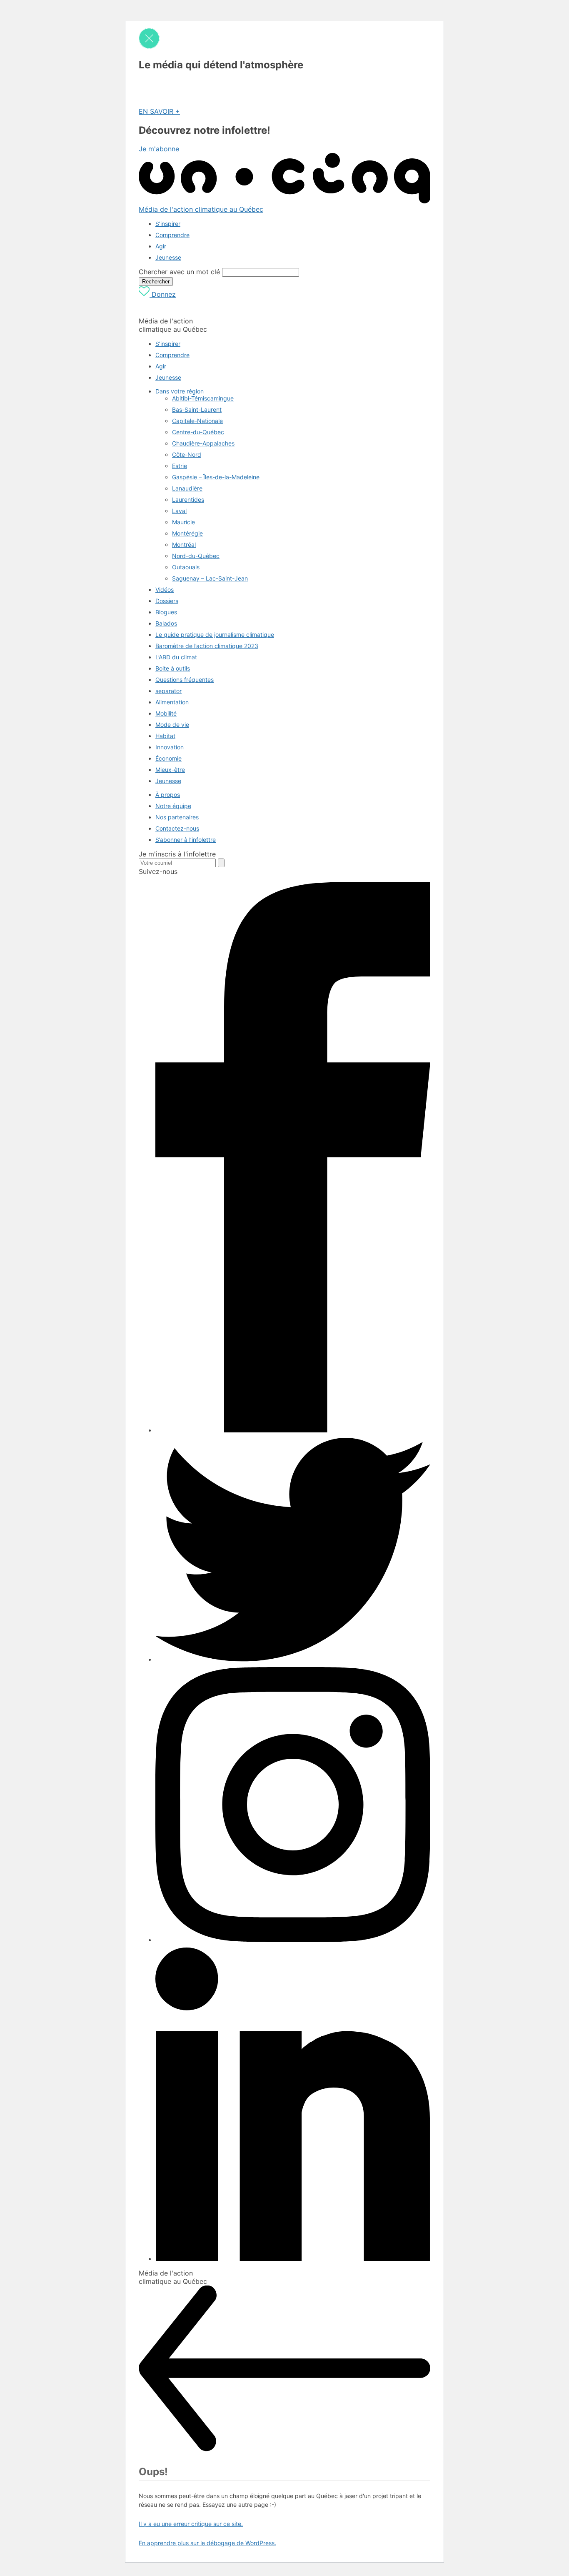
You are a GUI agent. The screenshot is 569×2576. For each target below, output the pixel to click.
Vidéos (165, 590)
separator (168, 691)
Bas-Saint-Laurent (197, 409)
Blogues (166, 612)
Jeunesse (168, 257)
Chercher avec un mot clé (179, 272)
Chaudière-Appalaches (203, 443)
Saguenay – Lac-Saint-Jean (210, 578)
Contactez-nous (177, 828)
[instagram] (293, 1940)
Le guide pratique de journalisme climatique (215, 635)
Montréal (184, 544)
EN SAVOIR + (159, 111)
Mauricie (183, 522)
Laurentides (188, 499)
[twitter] (293, 1659)
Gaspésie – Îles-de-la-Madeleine (216, 477)
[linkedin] (293, 2259)
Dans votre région (180, 391)
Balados (166, 623)
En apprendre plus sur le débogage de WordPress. (207, 2543)
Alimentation (172, 702)
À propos (168, 795)
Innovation (170, 747)
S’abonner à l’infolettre (186, 840)
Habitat (165, 736)
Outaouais (186, 567)
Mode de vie (172, 725)
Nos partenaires (177, 817)
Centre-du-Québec (198, 432)
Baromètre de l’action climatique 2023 (207, 646)
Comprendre (172, 235)
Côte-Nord (187, 454)
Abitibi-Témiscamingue (203, 398)
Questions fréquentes (185, 680)
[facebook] (293, 1430)
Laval (179, 511)
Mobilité (166, 713)
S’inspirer (168, 224)
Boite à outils (173, 668)
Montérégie (187, 533)
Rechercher (156, 282)
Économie (168, 758)
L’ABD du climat (176, 657)
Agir (161, 246)
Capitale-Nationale (197, 421)
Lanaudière (187, 488)
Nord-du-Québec (196, 556)
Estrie (180, 466)
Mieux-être (170, 770)
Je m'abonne (159, 149)
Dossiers (167, 601)
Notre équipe (173, 806)
